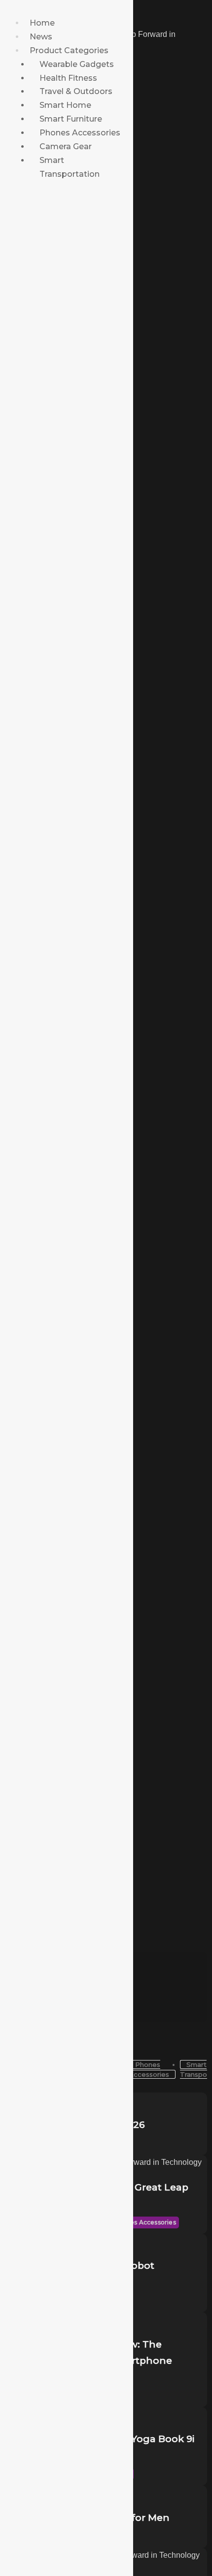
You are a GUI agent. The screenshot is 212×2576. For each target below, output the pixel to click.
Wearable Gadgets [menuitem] (77, 64)
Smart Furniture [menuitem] (71, 119)
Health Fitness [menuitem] (68, 78)
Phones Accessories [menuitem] (80, 133)
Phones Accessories (145, 2222)
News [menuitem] (41, 37)
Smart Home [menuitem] (65, 105)
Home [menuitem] (42, 23)
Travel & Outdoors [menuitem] (76, 91)
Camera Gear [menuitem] (66, 146)
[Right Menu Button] (2, 9)
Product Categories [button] (69, 50)
